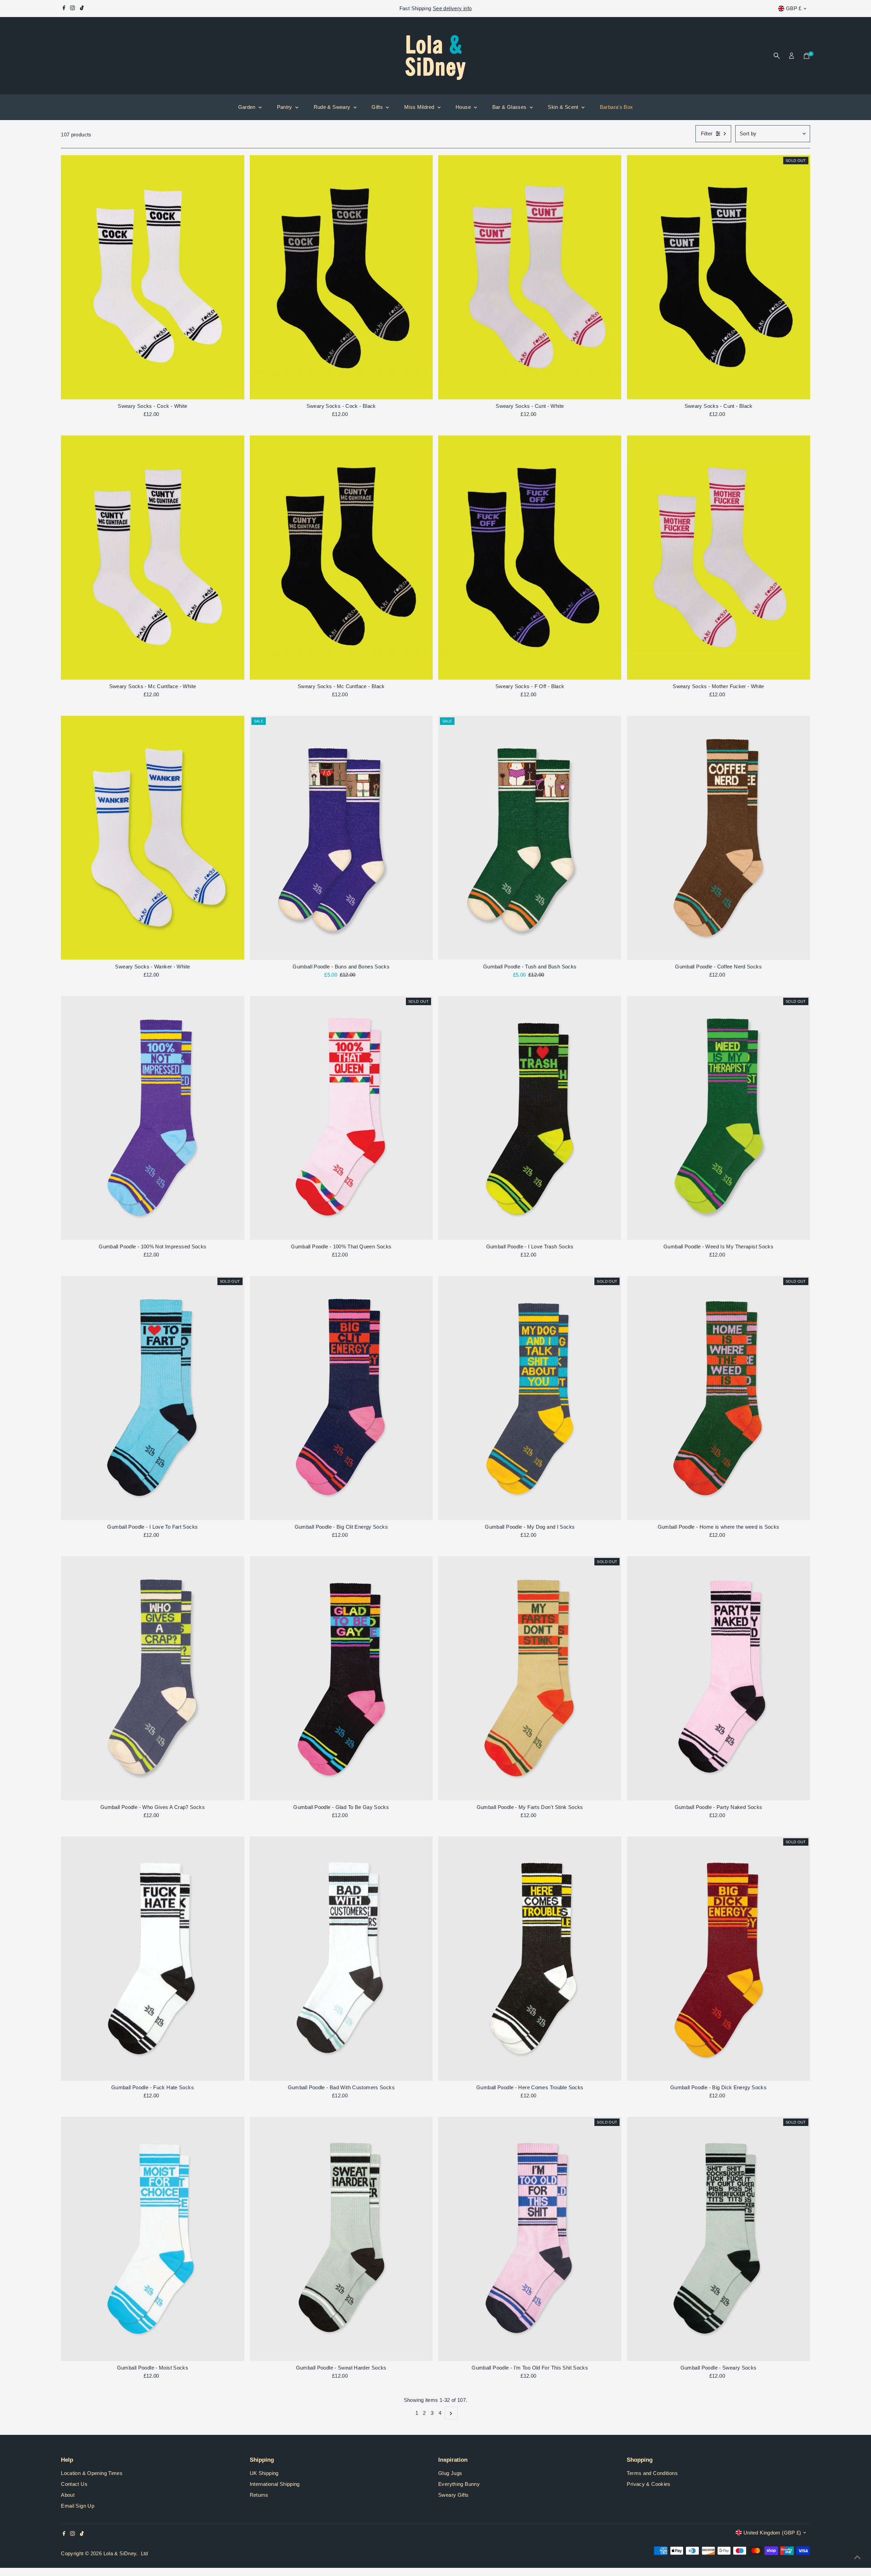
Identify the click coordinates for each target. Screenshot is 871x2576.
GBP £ (794, 8)
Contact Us (74, 2484)
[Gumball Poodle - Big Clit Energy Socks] (341, 1398)
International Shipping (275, 2484)
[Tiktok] (82, 9)
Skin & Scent (564, 107)
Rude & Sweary (333, 107)
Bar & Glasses (510, 107)
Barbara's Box (617, 107)
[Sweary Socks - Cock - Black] (341, 277)
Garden (248, 107)
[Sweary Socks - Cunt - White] (530, 277)
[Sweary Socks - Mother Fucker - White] (718, 558)
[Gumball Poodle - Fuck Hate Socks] (152, 1959)
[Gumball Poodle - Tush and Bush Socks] (530, 838)
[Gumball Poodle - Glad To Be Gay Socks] (341, 1678)
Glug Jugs (450, 2473)
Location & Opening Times (92, 2473)
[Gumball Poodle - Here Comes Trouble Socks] (530, 1959)
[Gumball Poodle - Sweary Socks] (718, 2239)
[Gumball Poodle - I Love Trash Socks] (530, 1118)
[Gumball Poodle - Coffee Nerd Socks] (718, 838)
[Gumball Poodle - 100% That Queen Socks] (341, 1118)
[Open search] (777, 56)
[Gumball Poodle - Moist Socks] (152, 2239)
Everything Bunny (459, 2484)
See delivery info (452, 8)
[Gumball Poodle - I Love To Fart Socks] (152, 1398)
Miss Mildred (420, 107)
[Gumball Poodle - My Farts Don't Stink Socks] (530, 1678)
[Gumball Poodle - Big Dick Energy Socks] (718, 1959)
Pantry (285, 107)
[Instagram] (72, 9)
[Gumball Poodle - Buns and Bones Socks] (341, 838)
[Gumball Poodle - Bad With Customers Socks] (341, 1959)
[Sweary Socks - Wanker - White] (152, 838)
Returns (259, 2495)
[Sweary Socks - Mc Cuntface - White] (152, 558)
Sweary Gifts (454, 2495)
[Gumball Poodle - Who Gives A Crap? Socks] (152, 1678)
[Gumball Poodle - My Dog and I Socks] (530, 1398)
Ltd (144, 2553)
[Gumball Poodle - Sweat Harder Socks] (341, 2239)
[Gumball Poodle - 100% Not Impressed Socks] (152, 1118)
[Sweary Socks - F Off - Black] (530, 558)
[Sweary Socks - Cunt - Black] (718, 277)
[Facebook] (64, 9)
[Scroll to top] (857, 2557)
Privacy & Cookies (648, 2484)
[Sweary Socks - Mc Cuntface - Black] (341, 558)
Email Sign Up (78, 2506)
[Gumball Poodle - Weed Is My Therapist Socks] (718, 1118)
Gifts (378, 107)
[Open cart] (807, 56)
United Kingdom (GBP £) (772, 2533)
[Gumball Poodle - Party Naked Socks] (718, 1678)
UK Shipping (264, 2473)
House (464, 107)
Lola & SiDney (120, 2553)
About (68, 2495)
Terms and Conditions (652, 2473)
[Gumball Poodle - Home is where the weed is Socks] (718, 1398)
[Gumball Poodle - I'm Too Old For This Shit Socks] (530, 2239)
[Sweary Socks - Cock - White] (152, 277)
